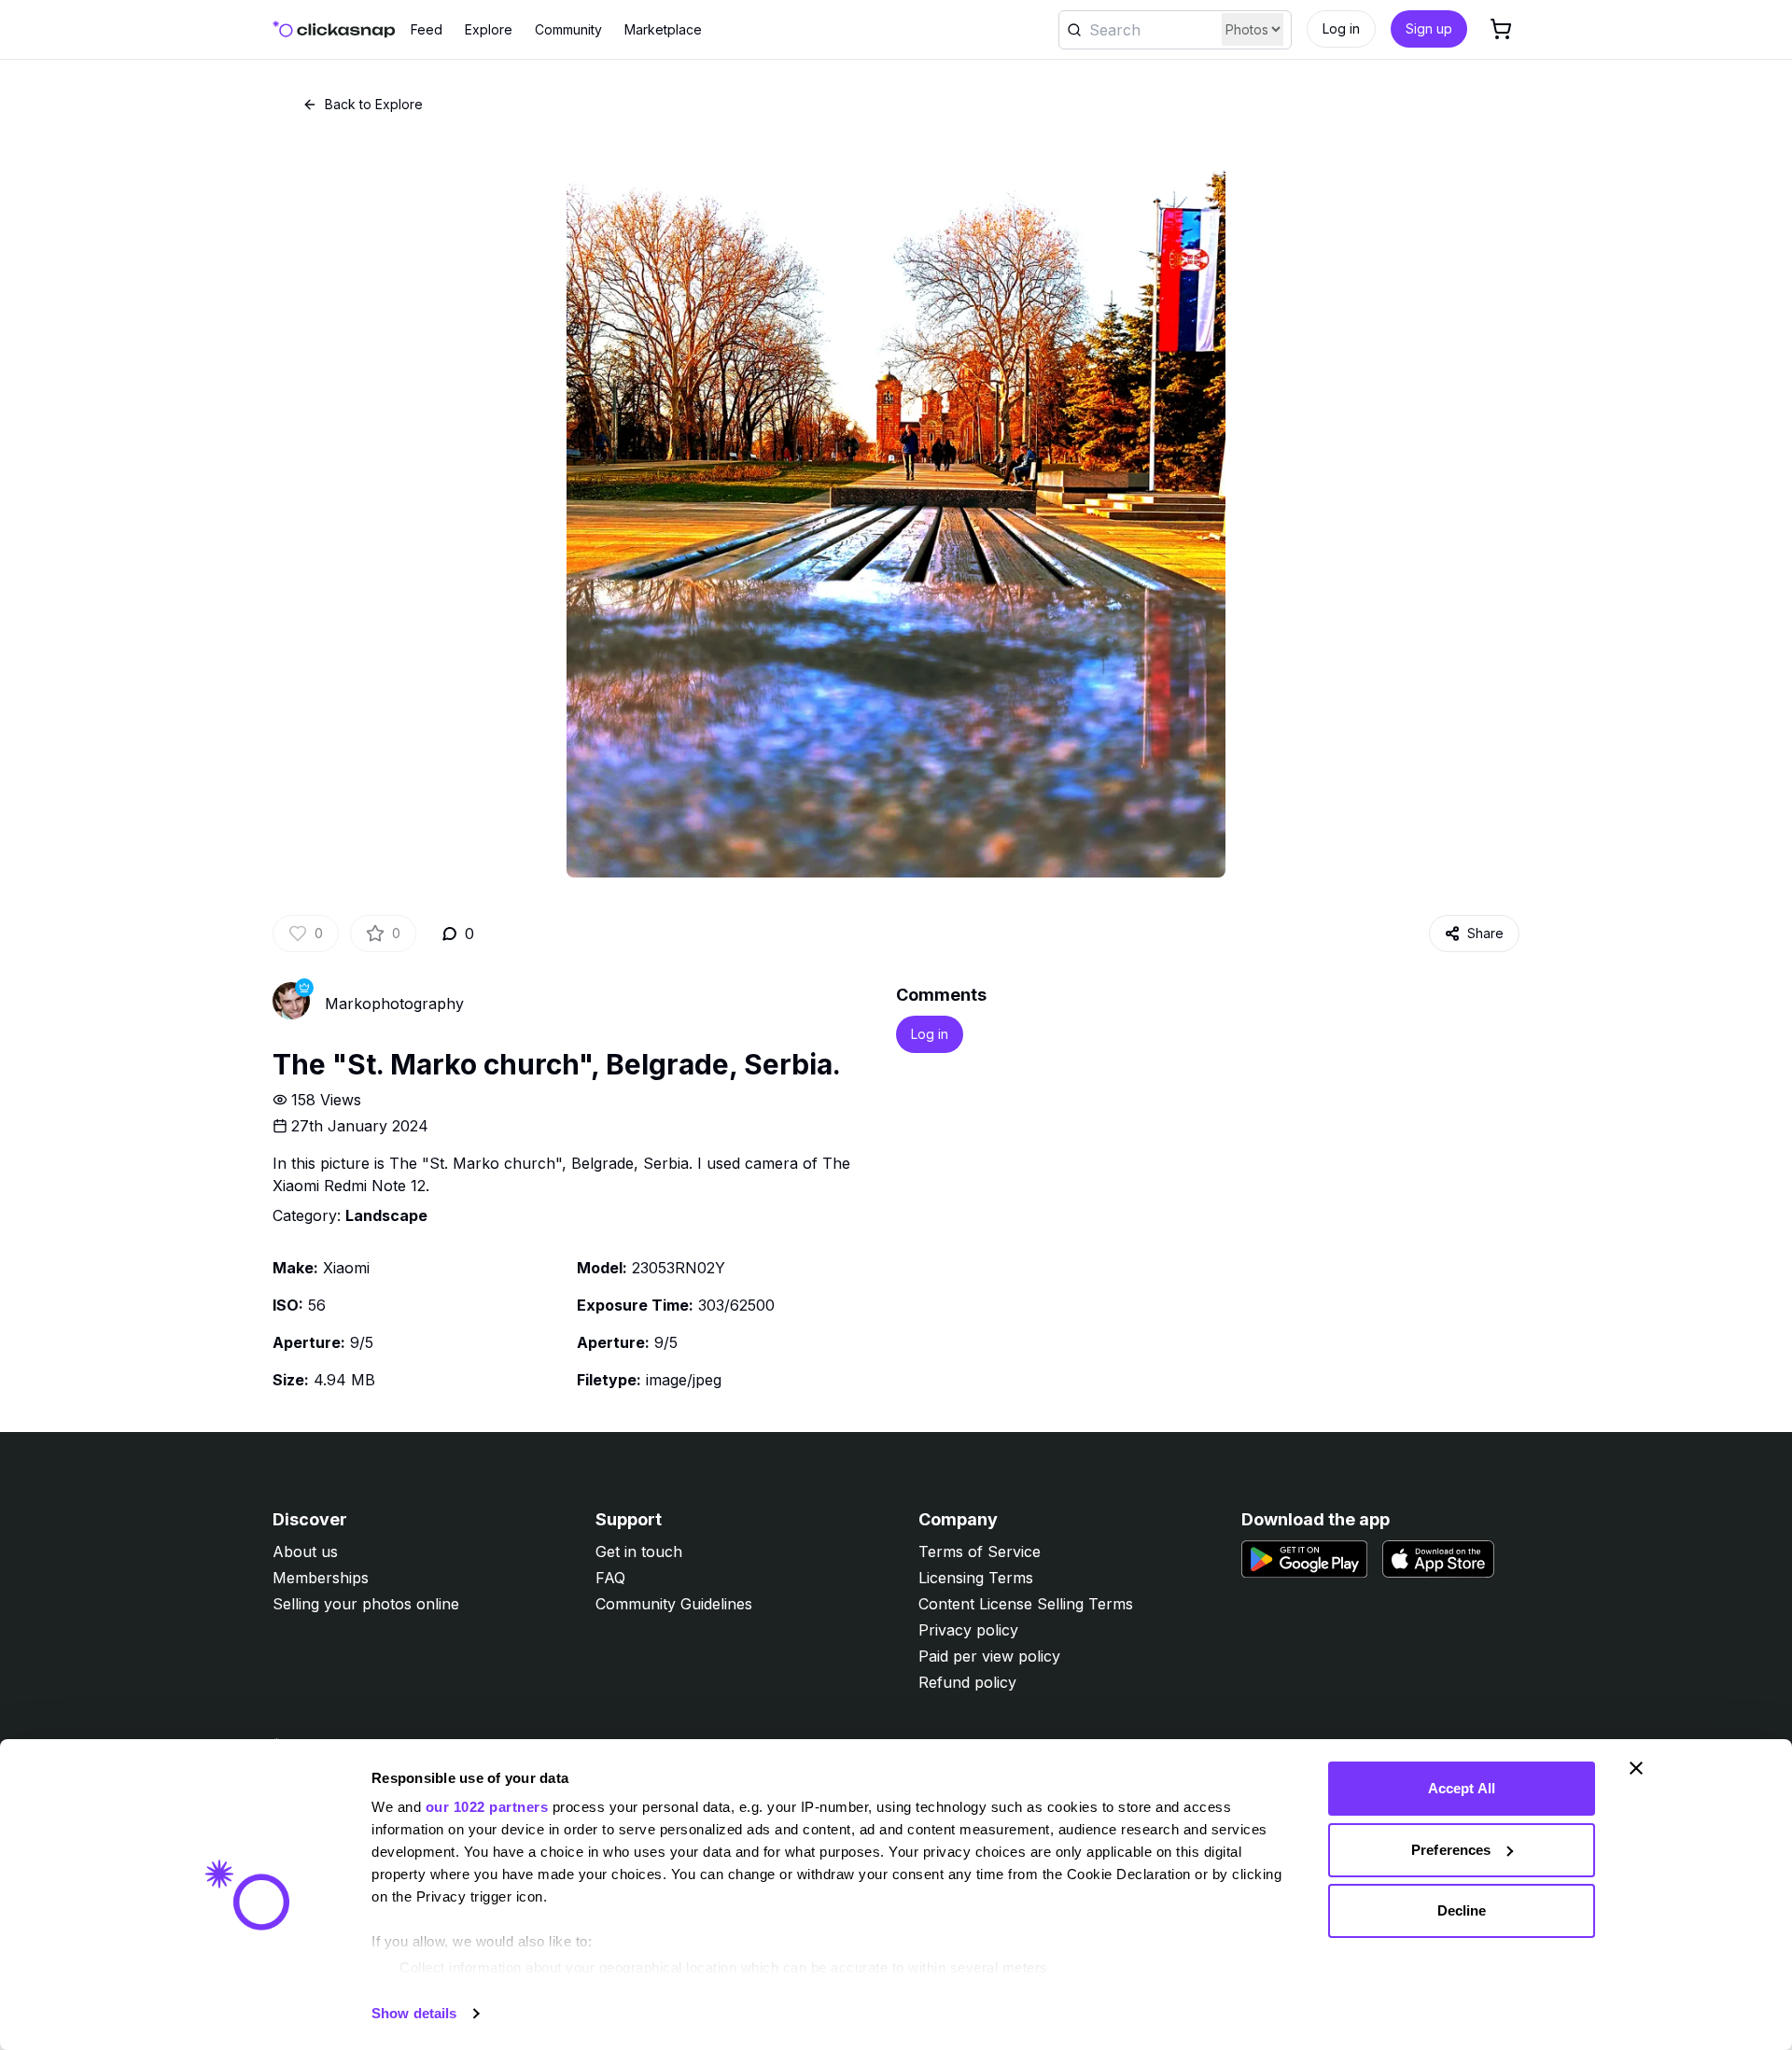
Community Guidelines (674, 1604)
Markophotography (394, 1004)
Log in (1341, 28)
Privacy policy (968, 1630)
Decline (1462, 1910)
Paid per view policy (989, 1656)
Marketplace (663, 29)
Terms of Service (980, 1552)
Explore (489, 29)
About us (305, 1552)
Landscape (386, 1215)
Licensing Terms (976, 1578)
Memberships (321, 1578)
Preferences (1451, 1850)
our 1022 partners (487, 1807)
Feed (427, 29)
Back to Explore (374, 104)
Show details (414, 2013)
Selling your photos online (366, 1604)
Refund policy (967, 1682)
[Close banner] (1636, 1768)
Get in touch (639, 1552)
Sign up (1429, 28)
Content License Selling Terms (1026, 1604)
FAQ (610, 1578)
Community (568, 29)
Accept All (1462, 1788)
